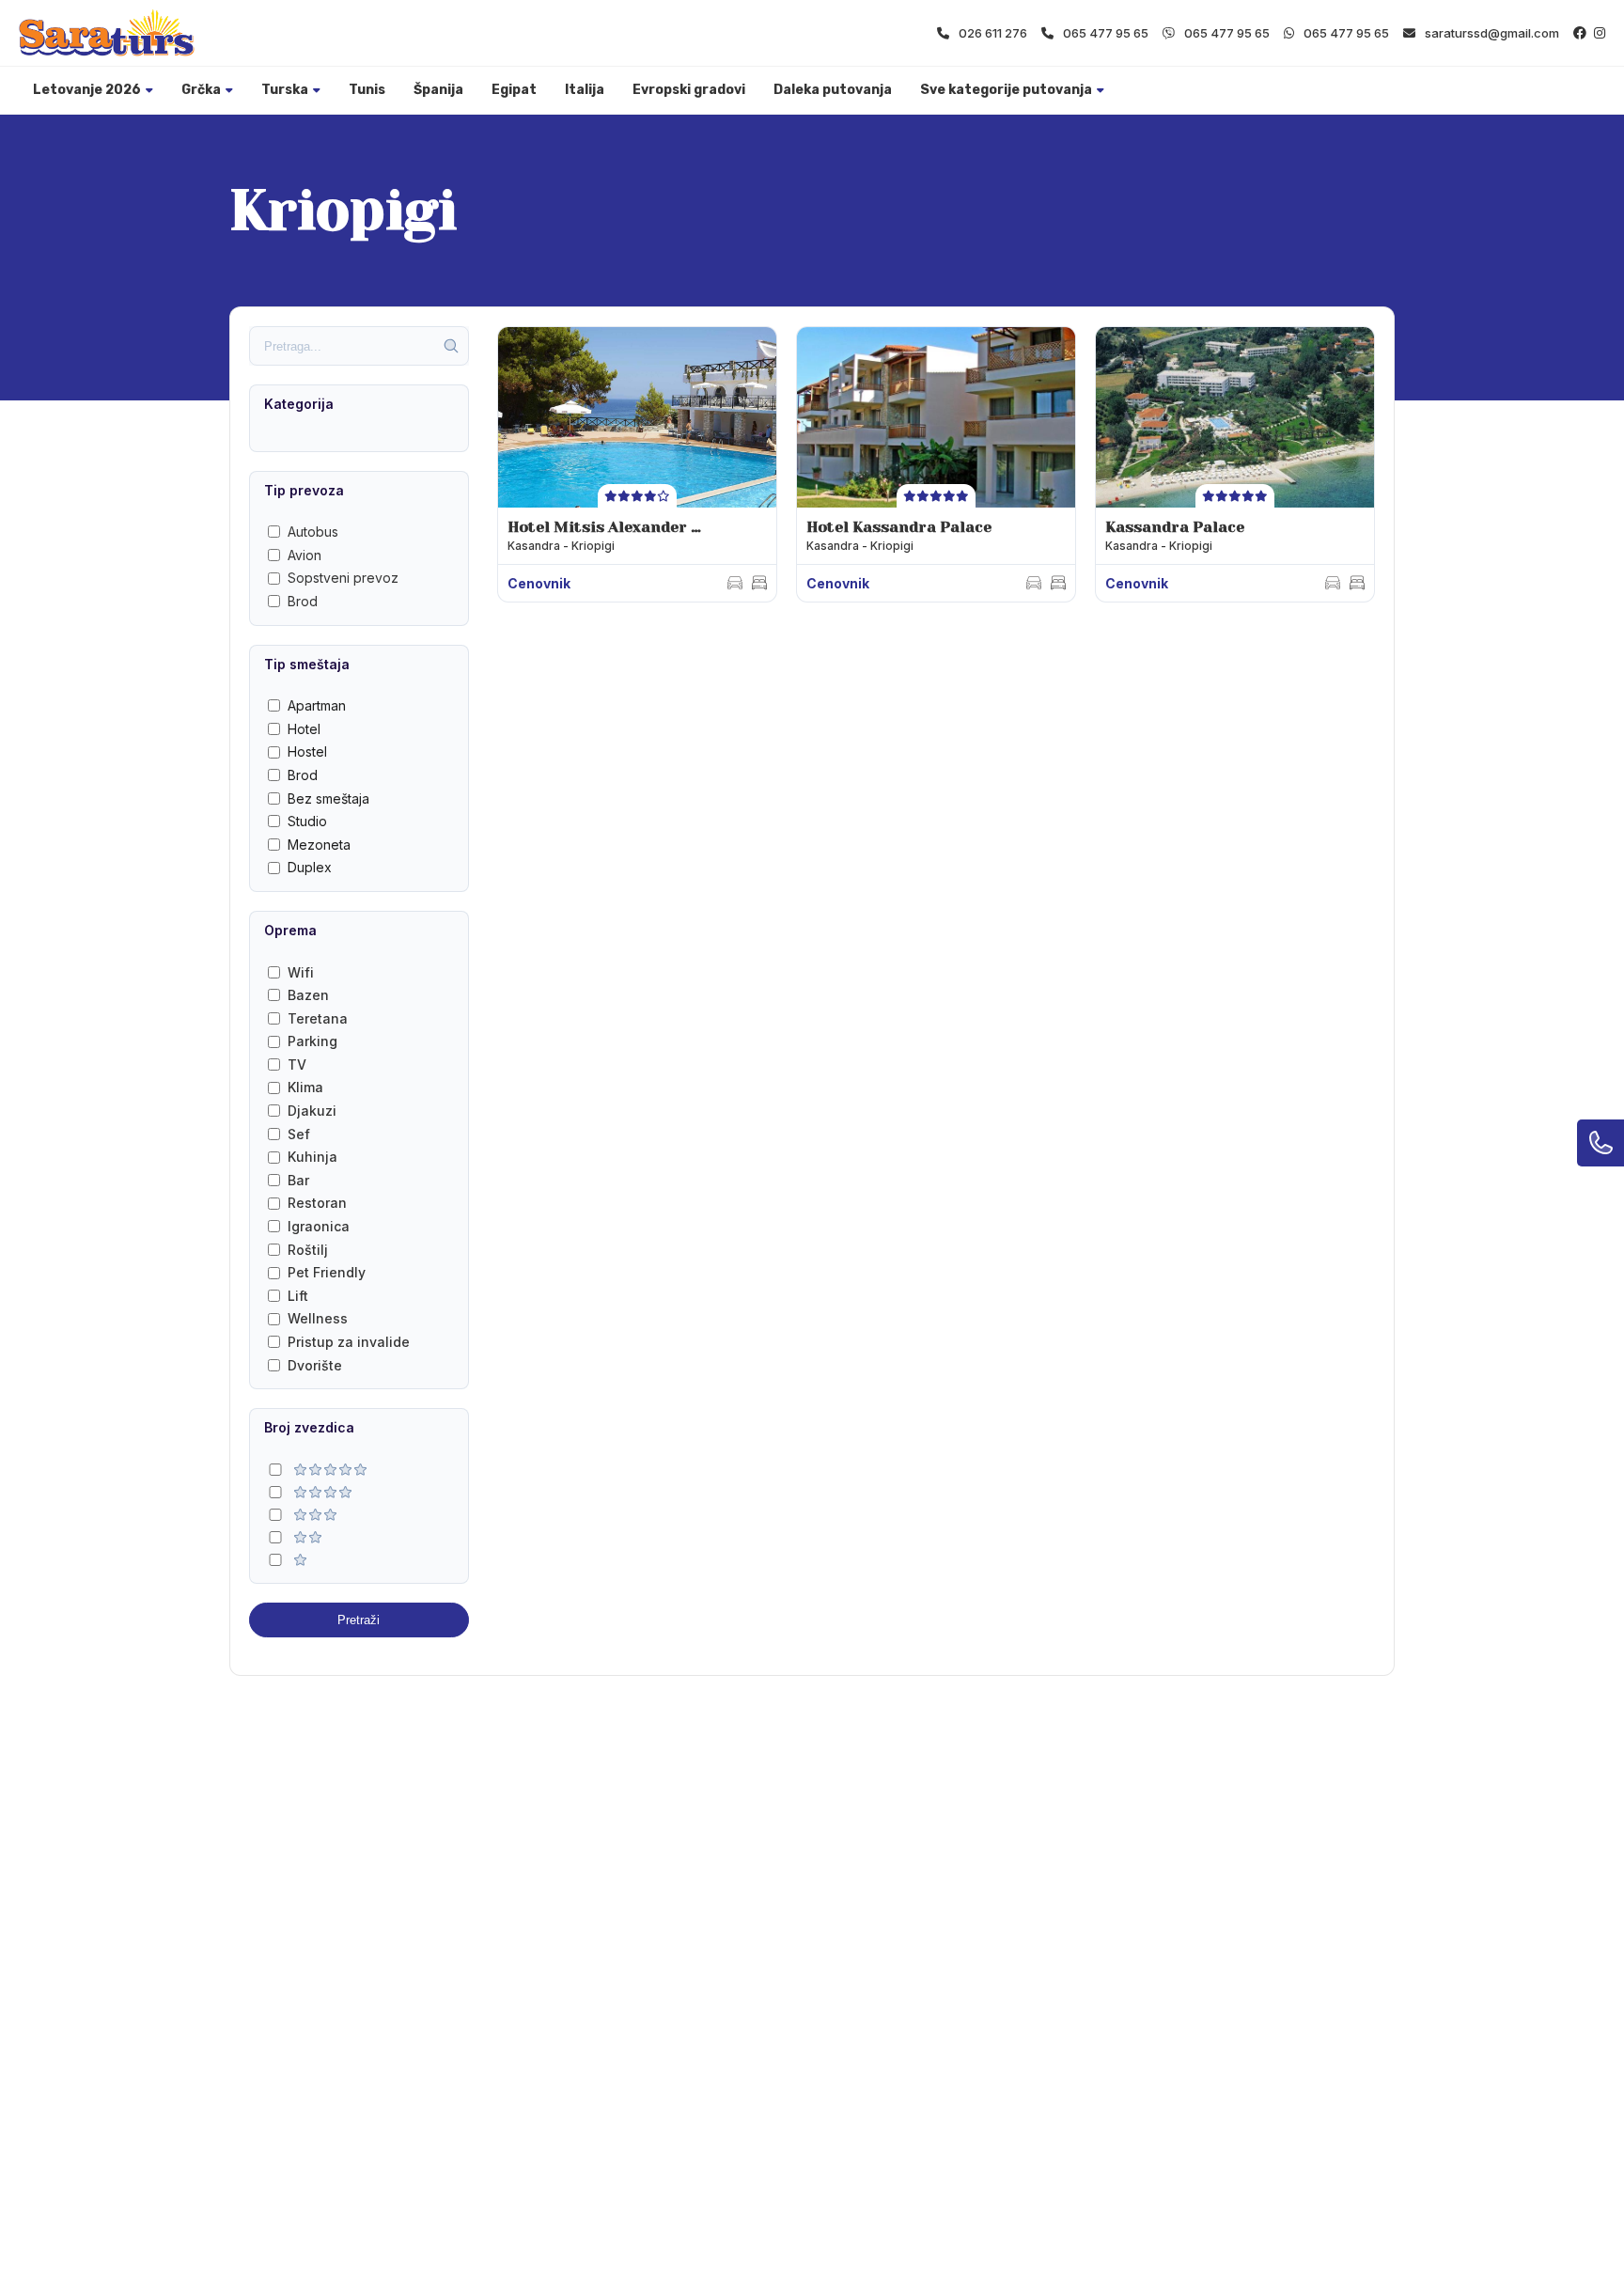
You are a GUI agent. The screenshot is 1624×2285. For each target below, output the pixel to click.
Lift (298, 1296)
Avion (304, 555)
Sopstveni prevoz (343, 578)
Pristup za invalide (349, 1342)
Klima (305, 1087)
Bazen (308, 995)
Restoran (317, 1203)
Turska (285, 90)
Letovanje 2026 (87, 90)
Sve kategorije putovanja (1006, 90)
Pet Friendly (327, 1272)
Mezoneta (319, 845)
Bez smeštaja (328, 798)
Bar (298, 1180)
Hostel (307, 751)
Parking (312, 1041)
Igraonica (319, 1226)
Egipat (514, 90)
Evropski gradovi (689, 90)
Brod (303, 601)
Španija (438, 90)
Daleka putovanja (833, 90)
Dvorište (315, 1365)
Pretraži (359, 1620)
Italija (585, 90)
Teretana (318, 1018)
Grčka (201, 90)
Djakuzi (312, 1111)
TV (297, 1064)
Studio (307, 821)
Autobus (313, 532)
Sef (299, 1134)
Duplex (310, 867)
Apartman (317, 705)
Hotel (304, 729)
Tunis (367, 90)
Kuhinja (312, 1157)
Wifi (301, 972)
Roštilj (308, 1250)
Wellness (318, 1318)
